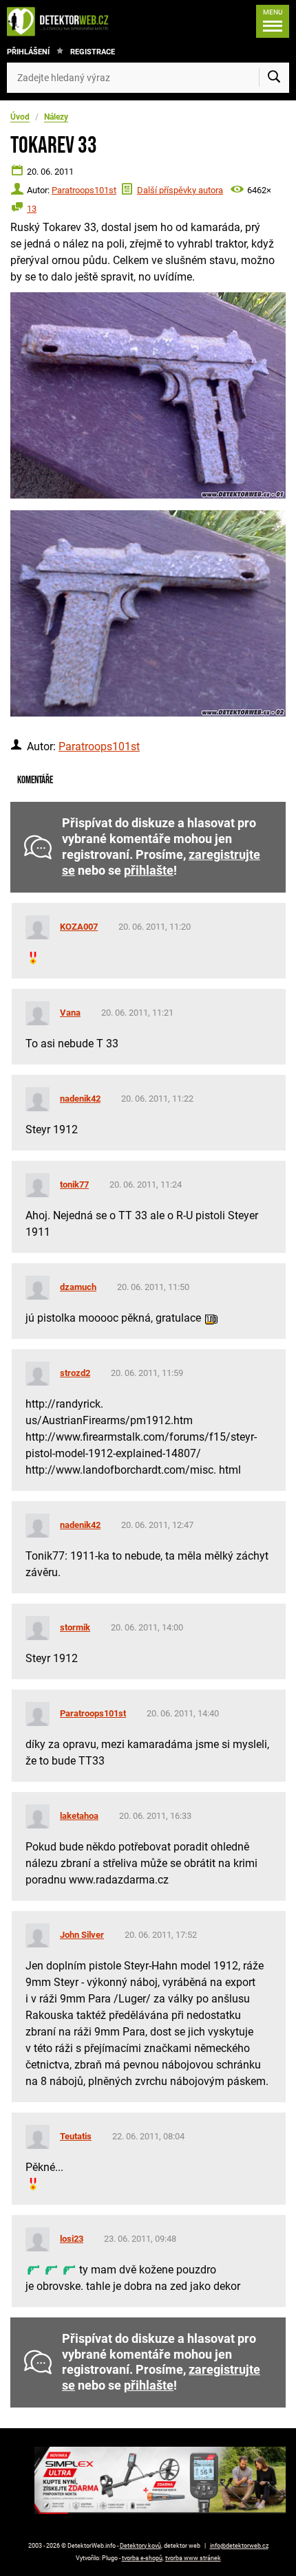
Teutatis (76, 2136)
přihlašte (149, 871)
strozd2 (75, 1373)
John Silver (82, 1935)
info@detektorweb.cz (239, 2546)
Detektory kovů (140, 2546)
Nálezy (56, 117)
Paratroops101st (84, 190)
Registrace (93, 52)
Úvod (20, 117)
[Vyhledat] (274, 78)
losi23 (72, 2239)
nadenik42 (80, 1099)
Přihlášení (28, 52)
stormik (75, 1627)
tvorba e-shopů (142, 2558)
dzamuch (78, 1287)
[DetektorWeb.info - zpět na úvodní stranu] (61, 21)
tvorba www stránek (193, 2558)
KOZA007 (79, 927)
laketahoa (79, 1816)
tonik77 (74, 1185)
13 (32, 209)
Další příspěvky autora (180, 190)
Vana (70, 1013)
